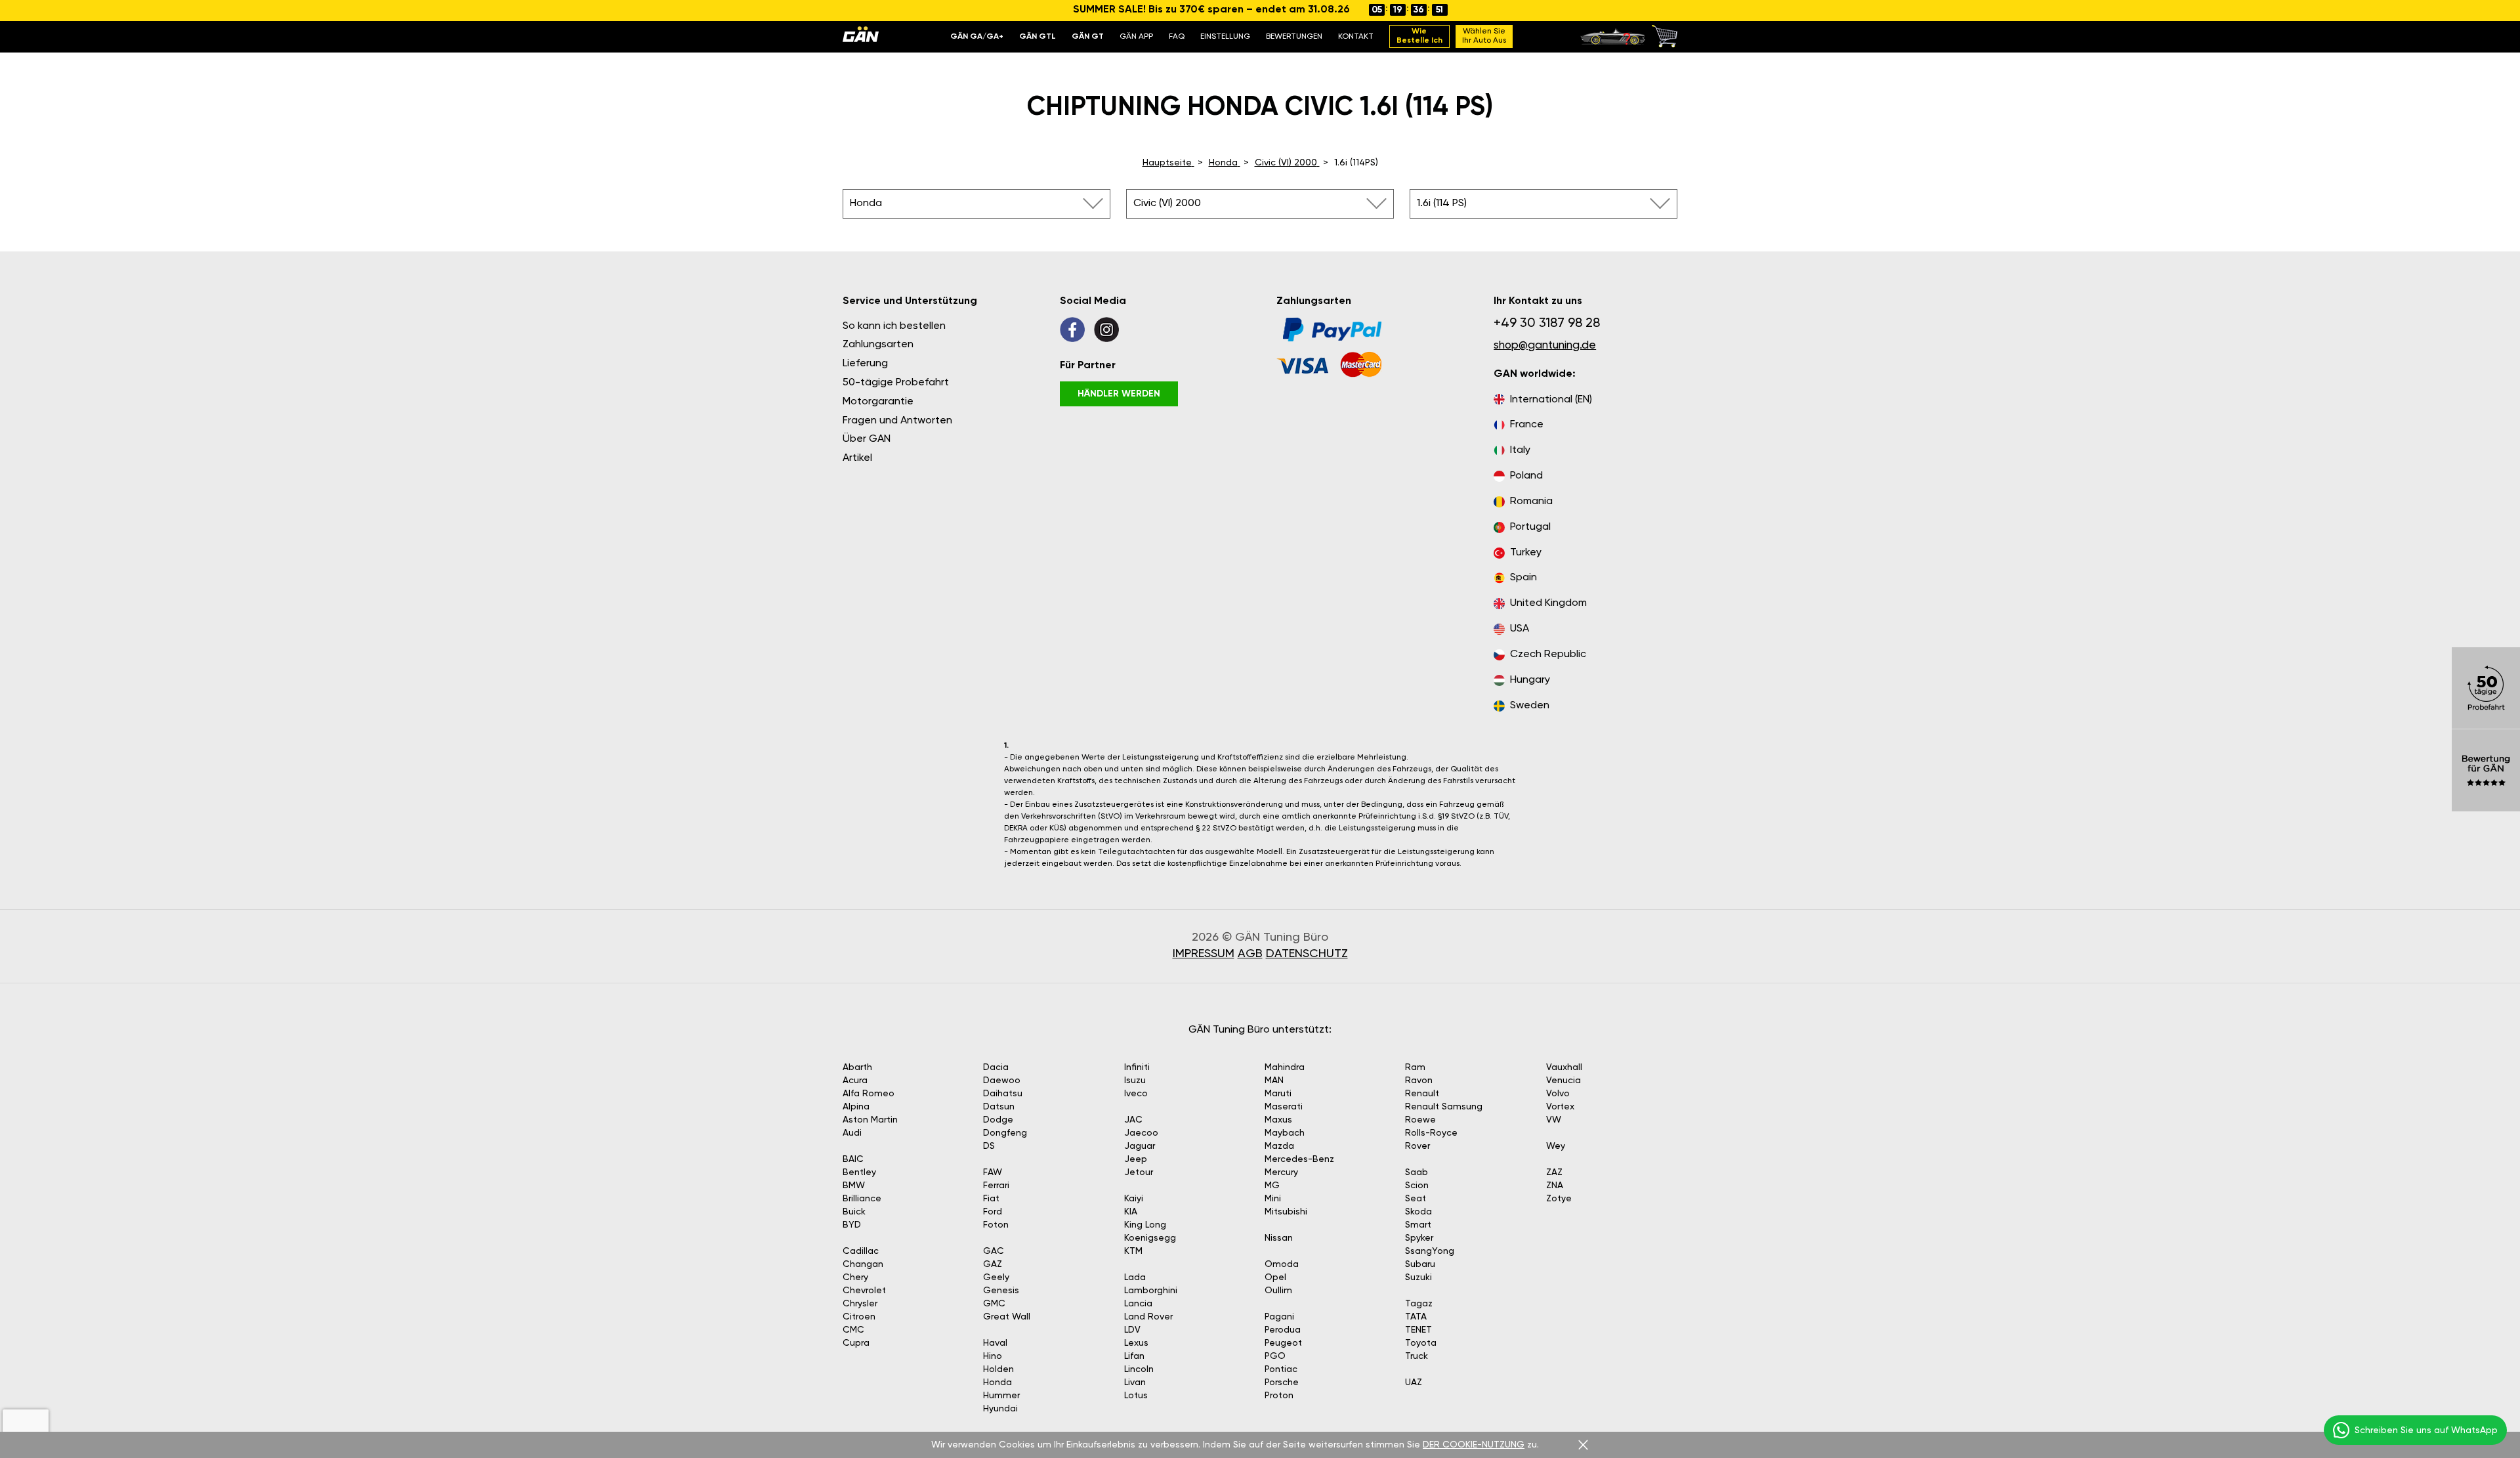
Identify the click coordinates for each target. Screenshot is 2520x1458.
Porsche (1282, 1383)
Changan (863, 1264)
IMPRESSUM (1204, 954)
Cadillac (861, 1251)
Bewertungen (1294, 37)
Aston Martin (870, 1120)
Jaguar (1140, 1146)
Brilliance (862, 1199)
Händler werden (1119, 394)
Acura (855, 1081)
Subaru (1420, 1264)
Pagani (1279, 1317)
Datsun (999, 1107)
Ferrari (996, 1186)
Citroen (859, 1317)
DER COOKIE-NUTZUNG (1474, 1445)
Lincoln (1139, 1369)
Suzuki (1418, 1277)
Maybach (1285, 1133)
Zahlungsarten (878, 345)
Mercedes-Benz (1299, 1159)
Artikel (857, 458)
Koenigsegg (1150, 1238)
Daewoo (1002, 1081)
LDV (1132, 1330)
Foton (996, 1225)
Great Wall (1007, 1317)
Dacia (996, 1067)
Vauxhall (1564, 1067)
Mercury (1281, 1172)
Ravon (1419, 1081)
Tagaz (1419, 1304)
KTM (1133, 1251)
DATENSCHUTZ (1307, 954)
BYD (852, 1225)
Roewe (1420, 1120)
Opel (1275, 1277)
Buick (854, 1212)
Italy (1520, 450)
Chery (855, 1277)
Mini (1273, 1199)
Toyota (1421, 1343)
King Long (1145, 1225)
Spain (1523, 578)
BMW (854, 1186)
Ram (1415, 1067)
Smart (1418, 1225)
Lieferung (865, 364)
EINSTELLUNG (1225, 37)
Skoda (1418, 1212)
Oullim (1278, 1291)
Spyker (1419, 1238)
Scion (1417, 1186)
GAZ (993, 1264)
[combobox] (976, 204)
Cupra (856, 1343)
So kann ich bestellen (894, 326)
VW (1554, 1120)
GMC (994, 1304)
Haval (995, 1343)
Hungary (1530, 680)
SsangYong (1430, 1251)
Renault (1422, 1094)
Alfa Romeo (869, 1094)
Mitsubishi (1286, 1212)
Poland (1526, 476)
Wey (1556, 1146)
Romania (1531, 502)
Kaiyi (1134, 1199)
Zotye (1559, 1199)
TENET (1418, 1330)
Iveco (1136, 1094)
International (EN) (1551, 400)
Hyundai (1000, 1409)
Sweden (1530, 706)
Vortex (1560, 1107)
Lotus (1136, 1396)
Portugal (1530, 527)
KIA (1131, 1212)
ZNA (1555, 1186)
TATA (1416, 1317)
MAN (1274, 1081)
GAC (994, 1251)
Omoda (1282, 1264)
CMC (853, 1330)
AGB (1250, 954)
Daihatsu (1003, 1094)
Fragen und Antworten (897, 421)
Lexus (1136, 1343)
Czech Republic (1548, 654)
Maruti (1278, 1094)
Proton (1279, 1396)
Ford (993, 1212)
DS (989, 1146)
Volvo (1558, 1094)
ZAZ (1554, 1172)
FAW (993, 1172)
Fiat (991, 1199)
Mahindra (1285, 1067)
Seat (1416, 1199)
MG (1272, 1186)
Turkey (1526, 553)
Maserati (1284, 1107)
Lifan (1134, 1356)
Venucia (1564, 1081)
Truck (1417, 1356)
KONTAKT (1356, 37)
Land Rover (1148, 1317)
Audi (852, 1133)
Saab (1417, 1172)
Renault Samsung (1444, 1107)
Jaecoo (1141, 1133)
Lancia (1138, 1304)
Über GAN (867, 439)
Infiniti (1137, 1067)
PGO (1275, 1356)
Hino (993, 1356)
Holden (998, 1369)
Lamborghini (1151, 1291)
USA (1520, 629)
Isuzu (1135, 1081)
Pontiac (1281, 1369)
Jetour (1139, 1172)
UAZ (1414, 1383)
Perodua (1283, 1330)
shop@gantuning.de (1545, 346)
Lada (1135, 1277)
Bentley (859, 1172)
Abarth (857, 1067)
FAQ (1177, 37)
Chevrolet (864, 1291)
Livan (1135, 1383)
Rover (1417, 1146)
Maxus (1278, 1120)
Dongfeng (1005, 1133)
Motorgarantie (878, 402)
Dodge (998, 1120)
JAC (1133, 1120)
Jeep (1136, 1159)
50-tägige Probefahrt (896, 383)
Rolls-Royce (1431, 1133)
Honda (997, 1383)
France (1527, 425)
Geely (996, 1277)
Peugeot (1283, 1343)
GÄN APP (1136, 37)
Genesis (1001, 1291)
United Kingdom (1548, 603)
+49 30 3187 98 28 (1547, 324)
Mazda (1279, 1146)
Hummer (1001, 1396)
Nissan (1279, 1238)
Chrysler (860, 1304)
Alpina (856, 1107)
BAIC (853, 1159)
